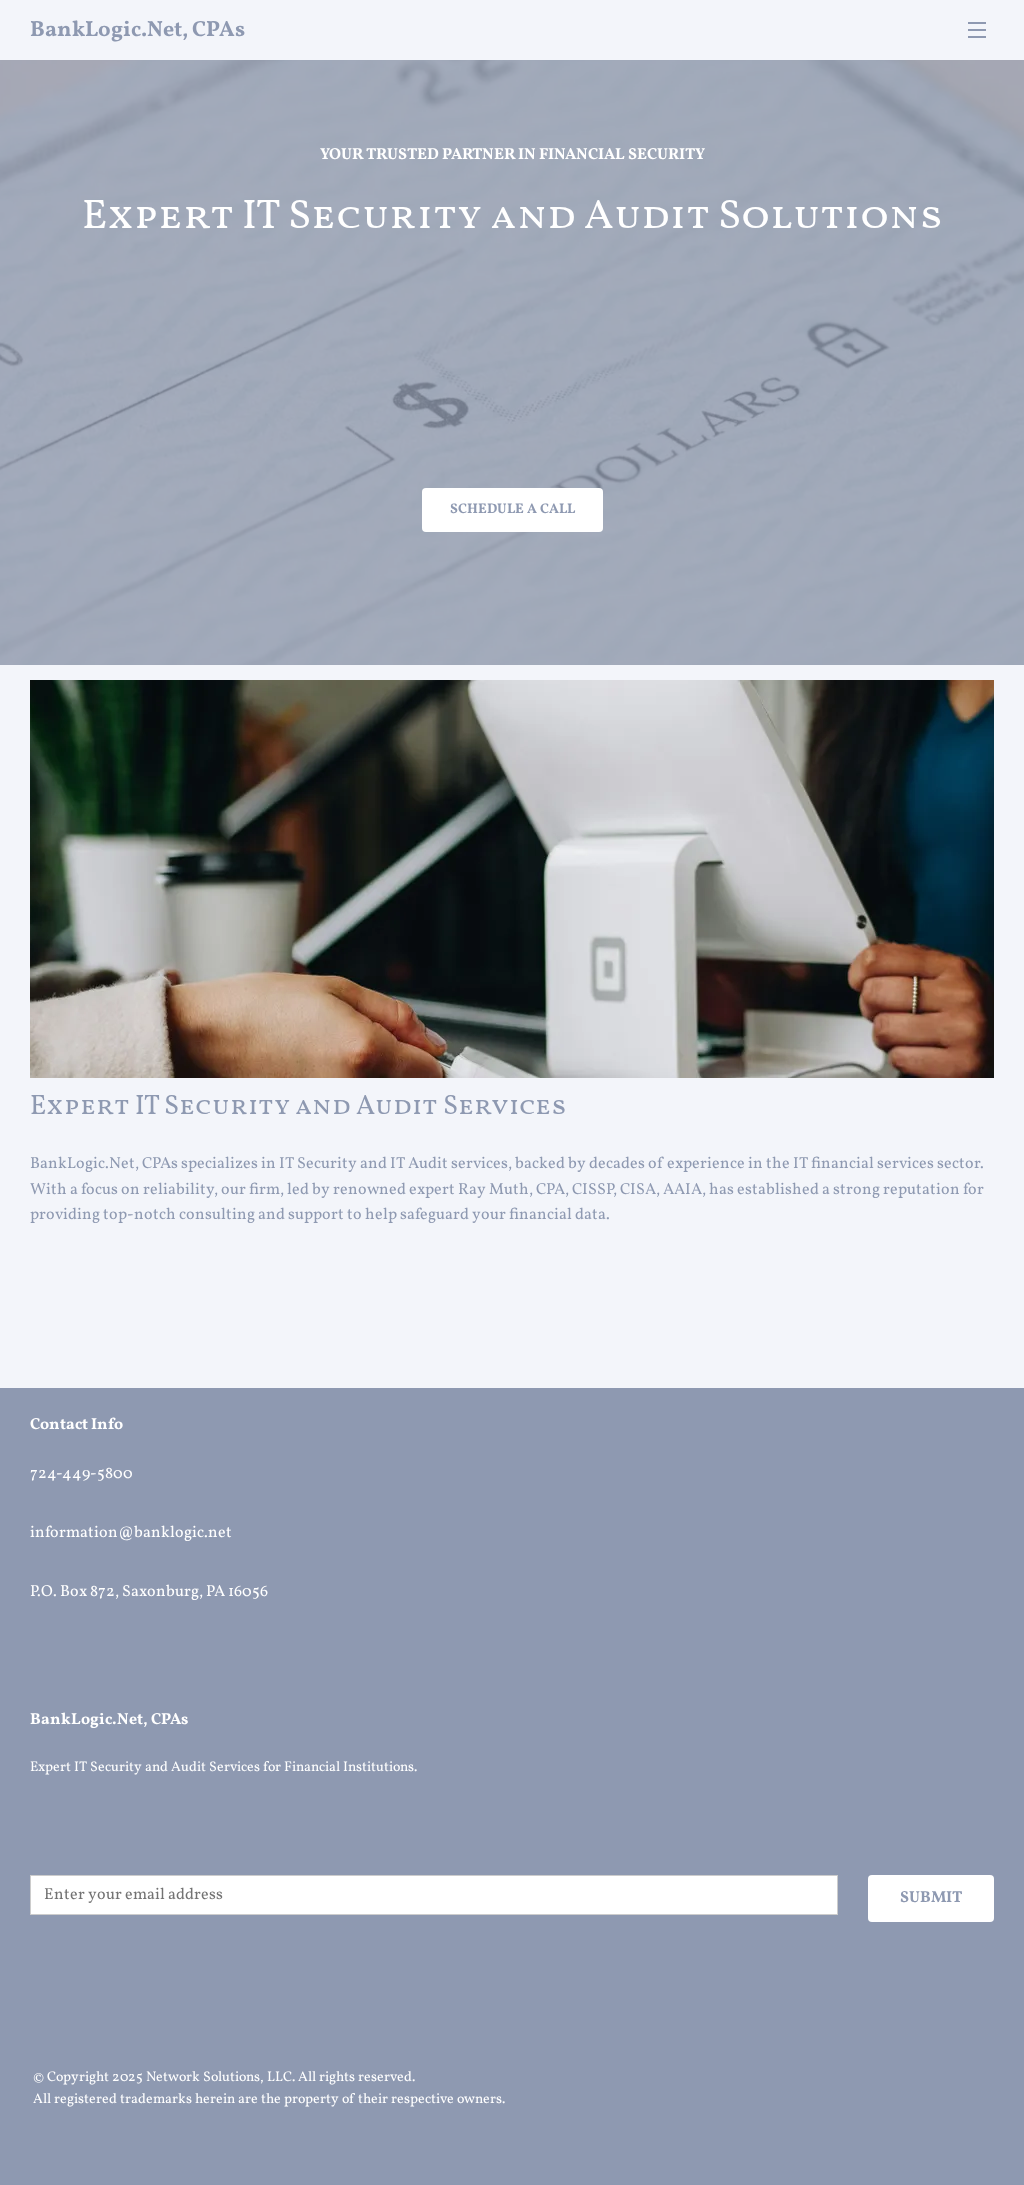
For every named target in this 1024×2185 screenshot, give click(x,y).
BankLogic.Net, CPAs (137, 30)
